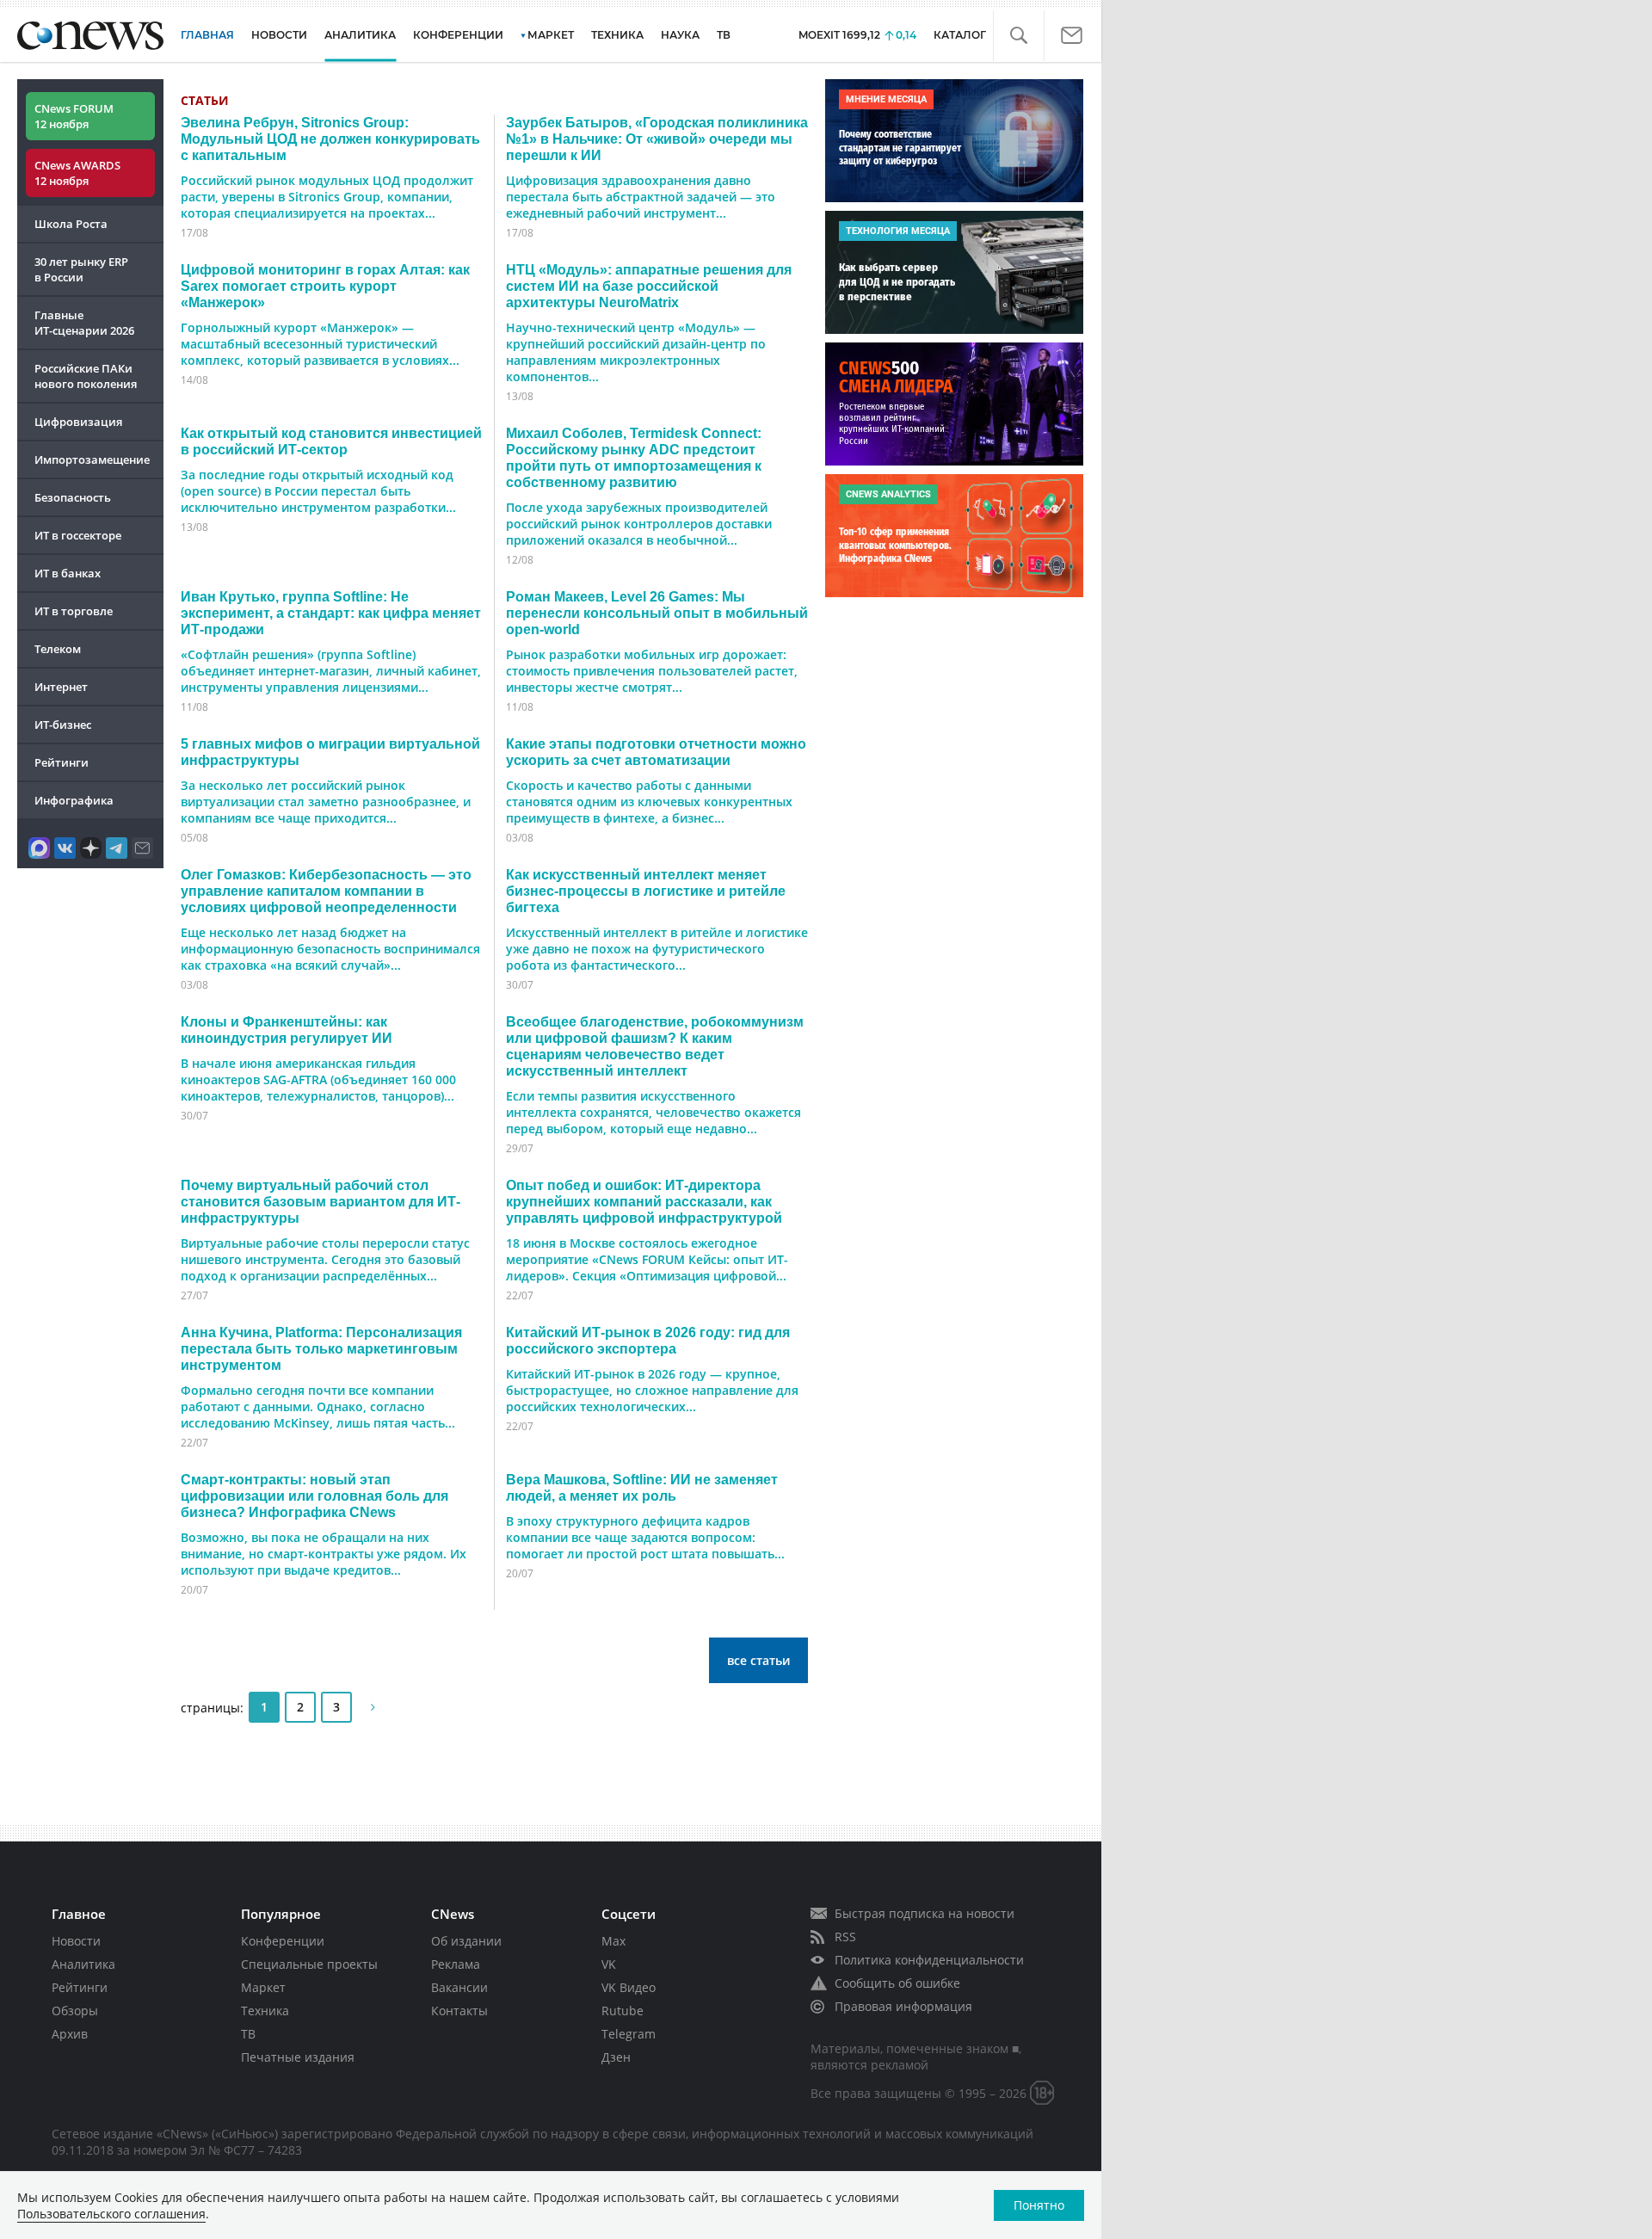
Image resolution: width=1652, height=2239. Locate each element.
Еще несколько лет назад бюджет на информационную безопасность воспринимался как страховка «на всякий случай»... (330, 949)
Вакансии (459, 1987)
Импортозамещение (92, 460)
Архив (70, 2034)
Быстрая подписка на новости (925, 1913)
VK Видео (629, 1987)
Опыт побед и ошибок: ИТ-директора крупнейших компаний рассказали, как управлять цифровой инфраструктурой (644, 1201)
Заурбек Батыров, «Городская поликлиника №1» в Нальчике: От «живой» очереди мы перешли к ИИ (657, 139)
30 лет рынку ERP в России (81, 269)
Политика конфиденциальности (929, 1960)
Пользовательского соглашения (111, 2214)
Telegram (629, 2034)
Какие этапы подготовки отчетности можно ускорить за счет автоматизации (656, 752)
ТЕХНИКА (617, 35)
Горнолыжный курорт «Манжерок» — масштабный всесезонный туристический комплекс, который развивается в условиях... (320, 344)
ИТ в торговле (74, 611)
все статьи (758, 1660)
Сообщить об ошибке (897, 1983)
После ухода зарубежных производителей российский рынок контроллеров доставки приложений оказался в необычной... (639, 524)
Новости (76, 1941)
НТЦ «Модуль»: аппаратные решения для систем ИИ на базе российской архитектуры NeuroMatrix (649, 286)
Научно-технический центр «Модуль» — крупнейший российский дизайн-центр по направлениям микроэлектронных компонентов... (636, 352)
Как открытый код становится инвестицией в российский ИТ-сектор (331, 441)
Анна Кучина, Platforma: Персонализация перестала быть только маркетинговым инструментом (321, 1348)
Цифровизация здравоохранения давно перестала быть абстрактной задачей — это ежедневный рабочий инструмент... (641, 197)
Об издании (466, 1941)
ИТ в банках (68, 573)
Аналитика (360, 35)
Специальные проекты (309, 1964)
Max (613, 1941)
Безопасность (73, 497)
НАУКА (680, 35)
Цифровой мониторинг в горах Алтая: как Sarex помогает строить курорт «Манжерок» (325, 286)
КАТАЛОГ (960, 35)
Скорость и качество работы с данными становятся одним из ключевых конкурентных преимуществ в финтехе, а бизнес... (649, 802)
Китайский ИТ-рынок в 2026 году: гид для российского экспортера (648, 1340)
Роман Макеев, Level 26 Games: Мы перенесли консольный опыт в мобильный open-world (657, 613)
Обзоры (75, 2011)
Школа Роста (71, 224)
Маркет (263, 1987)
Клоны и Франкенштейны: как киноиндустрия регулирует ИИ (287, 1030)
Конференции (283, 1941)
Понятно (1039, 2205)
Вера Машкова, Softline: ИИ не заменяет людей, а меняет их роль (642, 1487)
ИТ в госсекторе (78, 535)
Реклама (456, 1964)
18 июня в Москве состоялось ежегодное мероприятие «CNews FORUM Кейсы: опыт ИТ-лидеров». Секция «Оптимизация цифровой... (647, 1259)
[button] (1018, 36)
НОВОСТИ (279, 35)
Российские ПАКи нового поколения (86, 376)
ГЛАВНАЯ (207, 35)
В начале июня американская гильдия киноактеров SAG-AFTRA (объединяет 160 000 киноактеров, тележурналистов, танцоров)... (318, 1079)
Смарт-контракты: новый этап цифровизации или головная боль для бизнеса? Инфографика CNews (314, 1496)
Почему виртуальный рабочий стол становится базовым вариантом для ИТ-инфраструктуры (321, 1201)
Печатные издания (298, 2057)
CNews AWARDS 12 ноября (77, 173)
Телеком (58, 649)
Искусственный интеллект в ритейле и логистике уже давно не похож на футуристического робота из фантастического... (657, 949)
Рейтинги (62, 762)
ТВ (724, 35)
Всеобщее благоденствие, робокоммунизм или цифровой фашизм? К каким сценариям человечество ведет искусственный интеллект (655, 1046)
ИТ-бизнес (63, 725)
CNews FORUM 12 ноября (74, 116)
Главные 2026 (84, 323)
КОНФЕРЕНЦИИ (458, 35)
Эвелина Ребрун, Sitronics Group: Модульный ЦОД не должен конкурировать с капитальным (330, 139)
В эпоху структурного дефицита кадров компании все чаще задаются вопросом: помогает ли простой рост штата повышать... (645, 1537)
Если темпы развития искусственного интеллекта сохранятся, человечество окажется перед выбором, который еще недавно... (653, 1112)
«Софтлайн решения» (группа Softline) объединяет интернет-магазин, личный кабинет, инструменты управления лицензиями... (331, 671)
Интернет (61, 687)
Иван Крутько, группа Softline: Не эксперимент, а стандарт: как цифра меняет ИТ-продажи (331, 613)
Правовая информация (903, 2006)
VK (609, 1964)
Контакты (459, 2011)
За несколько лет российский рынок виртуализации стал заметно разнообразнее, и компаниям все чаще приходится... (326, 802)
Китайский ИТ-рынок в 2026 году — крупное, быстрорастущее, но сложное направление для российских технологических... (652, 1390)
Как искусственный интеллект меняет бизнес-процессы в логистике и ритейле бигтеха (646, 891)
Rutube (623, 2011)
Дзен (616, 2057)
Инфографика (74, 800)
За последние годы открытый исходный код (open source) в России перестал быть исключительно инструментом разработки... (318, 491)
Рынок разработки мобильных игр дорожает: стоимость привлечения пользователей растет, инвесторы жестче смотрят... (652, 671)
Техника (265, 2011)
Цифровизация (78, 422)
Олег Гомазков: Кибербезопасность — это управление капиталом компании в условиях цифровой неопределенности (326, 891)
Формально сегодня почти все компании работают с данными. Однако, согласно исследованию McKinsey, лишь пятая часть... (318, 1406)
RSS (845, 1937)
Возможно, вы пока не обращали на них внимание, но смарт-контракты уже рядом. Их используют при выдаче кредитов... (324, 1554)
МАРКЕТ (551, 35)
